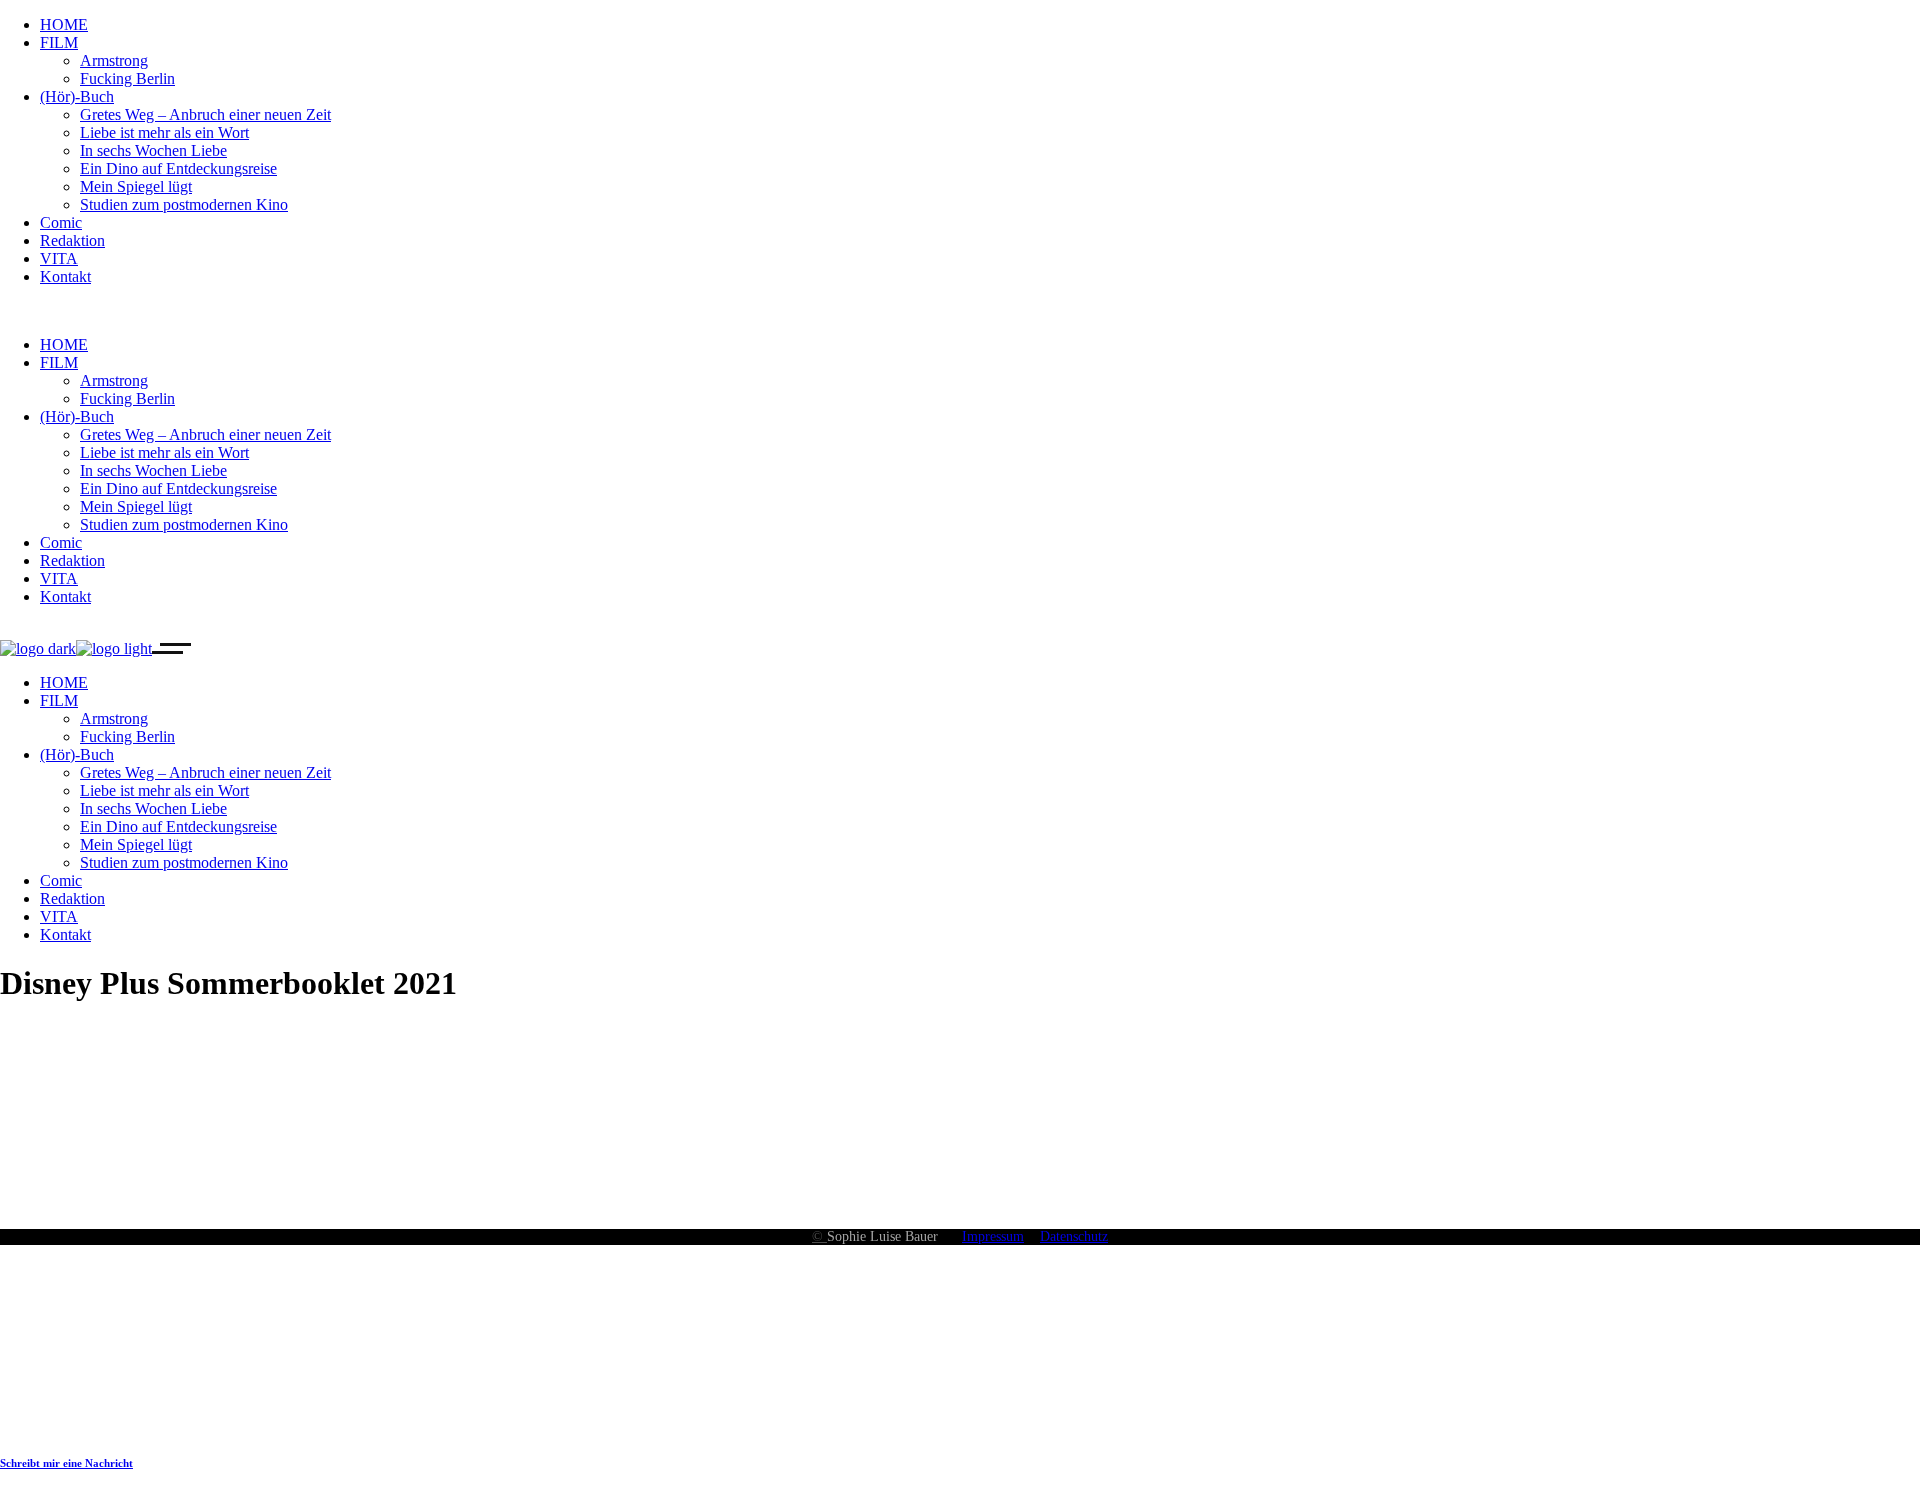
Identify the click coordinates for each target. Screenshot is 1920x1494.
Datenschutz (1074, 1236)
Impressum (993, 1236)
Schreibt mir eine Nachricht (66, 1463)
